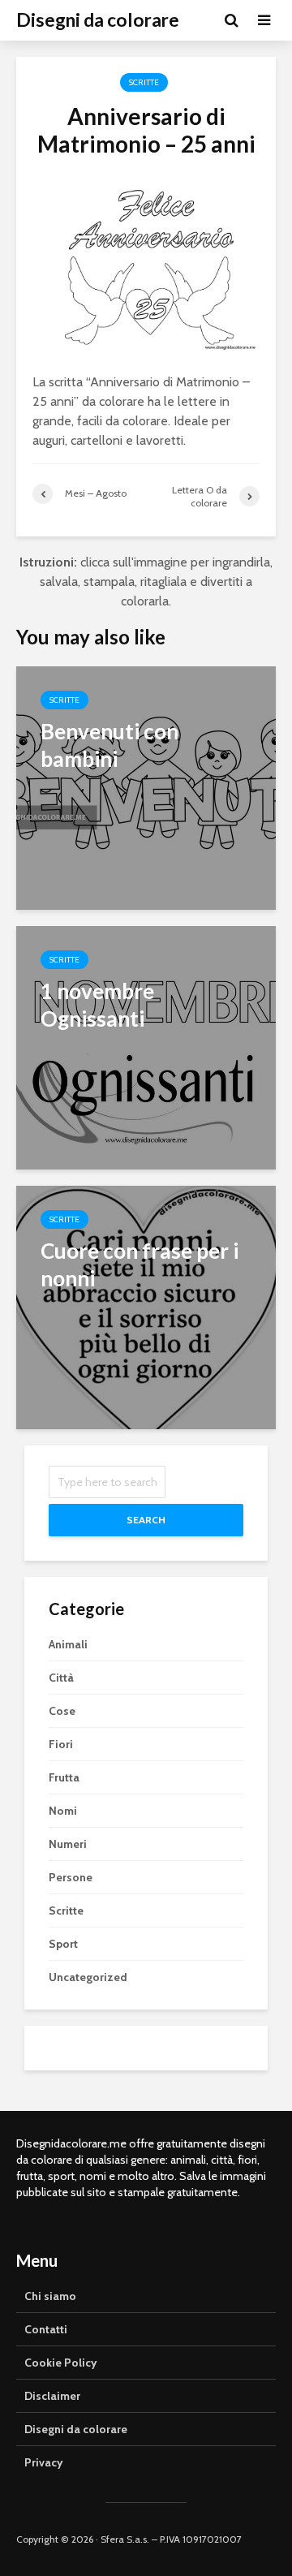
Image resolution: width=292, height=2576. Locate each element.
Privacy (44, 2462)
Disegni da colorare (98, 20)
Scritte (144, 82)
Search (146, 1520)
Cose (62, 1711)
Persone (71, 1877)
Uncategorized (88, 1977)
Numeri (68, 1844)
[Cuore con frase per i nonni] (146, 1306)
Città (61, 1678)
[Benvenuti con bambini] (146, 787)
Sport (63, 1944)
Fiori (61, 1744)
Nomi (63, 1811)
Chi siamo (50, 2296)
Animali (68, 1644)
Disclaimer (52, 2396)
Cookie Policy (61, 2363)
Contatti (46, 2329)
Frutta (64, 1777)
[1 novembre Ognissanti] (146, 1047)
